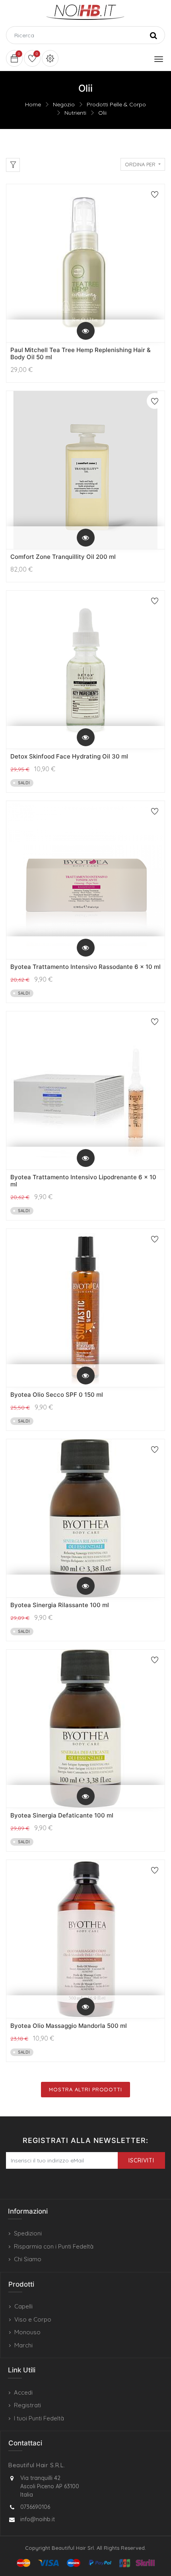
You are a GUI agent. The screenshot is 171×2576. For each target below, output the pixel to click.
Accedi (23, 2392)
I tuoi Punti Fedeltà (39, 2418)
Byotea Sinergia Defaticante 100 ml (62, 1815)
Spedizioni (28, 2233)
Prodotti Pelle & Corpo (116, 104)
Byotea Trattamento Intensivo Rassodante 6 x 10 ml (85, 967)
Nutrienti (75, 113)
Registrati (27, 2405)
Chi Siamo (28, 2259)
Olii (102, 113)
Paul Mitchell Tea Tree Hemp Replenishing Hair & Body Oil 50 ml (81, 353)
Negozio (64, 104)
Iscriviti (141, 2160)
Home (33, 104)
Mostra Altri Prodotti (85, 2089)
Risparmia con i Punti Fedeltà (54, 2246)
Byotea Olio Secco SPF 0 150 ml (57, 1395)
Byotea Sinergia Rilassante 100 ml (60, 1605)
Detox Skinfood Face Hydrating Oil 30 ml (69, 756)
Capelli (23, 2306)
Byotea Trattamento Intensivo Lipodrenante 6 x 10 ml (83, 1181)
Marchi (23, 2345)
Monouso (27, 2332)
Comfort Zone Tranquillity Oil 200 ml (63, 557)
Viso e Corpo (33, 2319)
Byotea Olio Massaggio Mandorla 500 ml (69, 2026)
